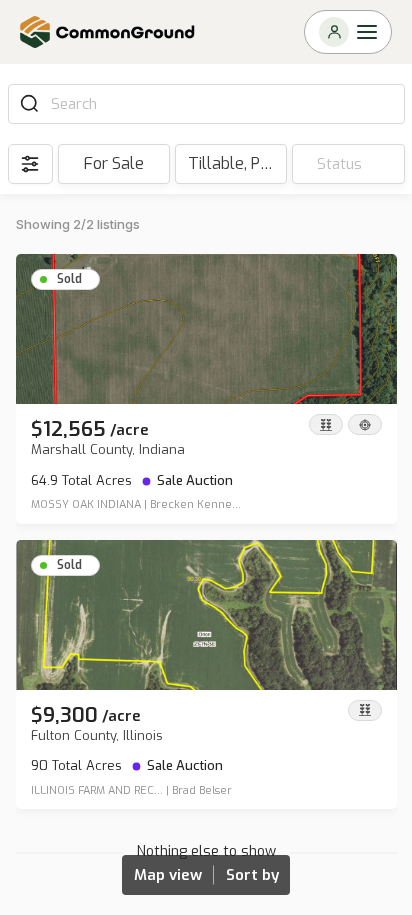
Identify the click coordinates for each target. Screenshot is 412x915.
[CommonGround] (108, 32)
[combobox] (221, 104)
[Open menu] (348, 32)
